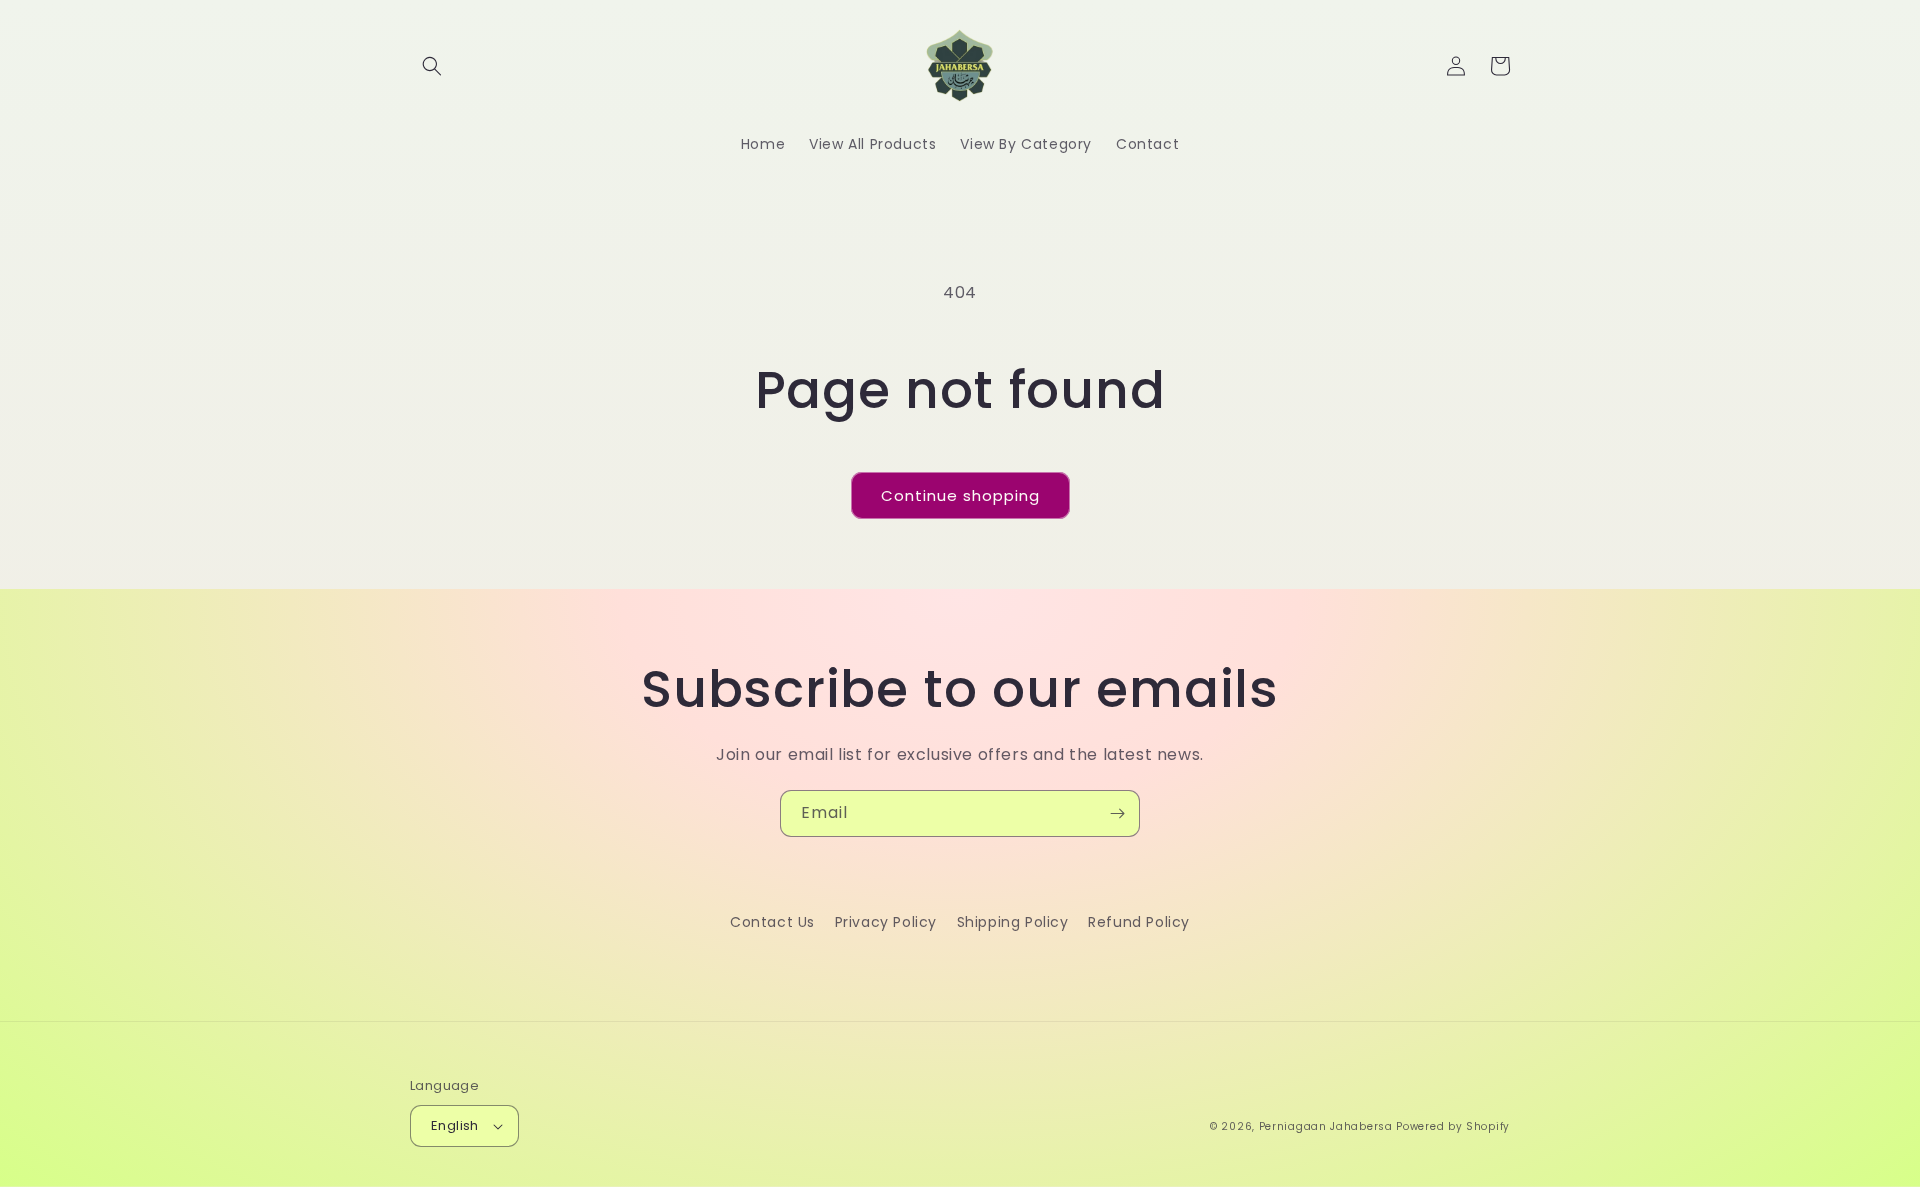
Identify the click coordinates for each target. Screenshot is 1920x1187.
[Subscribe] (1117, 813)
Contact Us (772, 922)
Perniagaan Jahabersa (1326, 1126)
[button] (432, 66)
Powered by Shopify (1453, 1126)
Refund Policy (1139, 922)
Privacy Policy (886, 922)
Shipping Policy (1013, 922)
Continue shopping (960, 495)
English (455, 1125)
